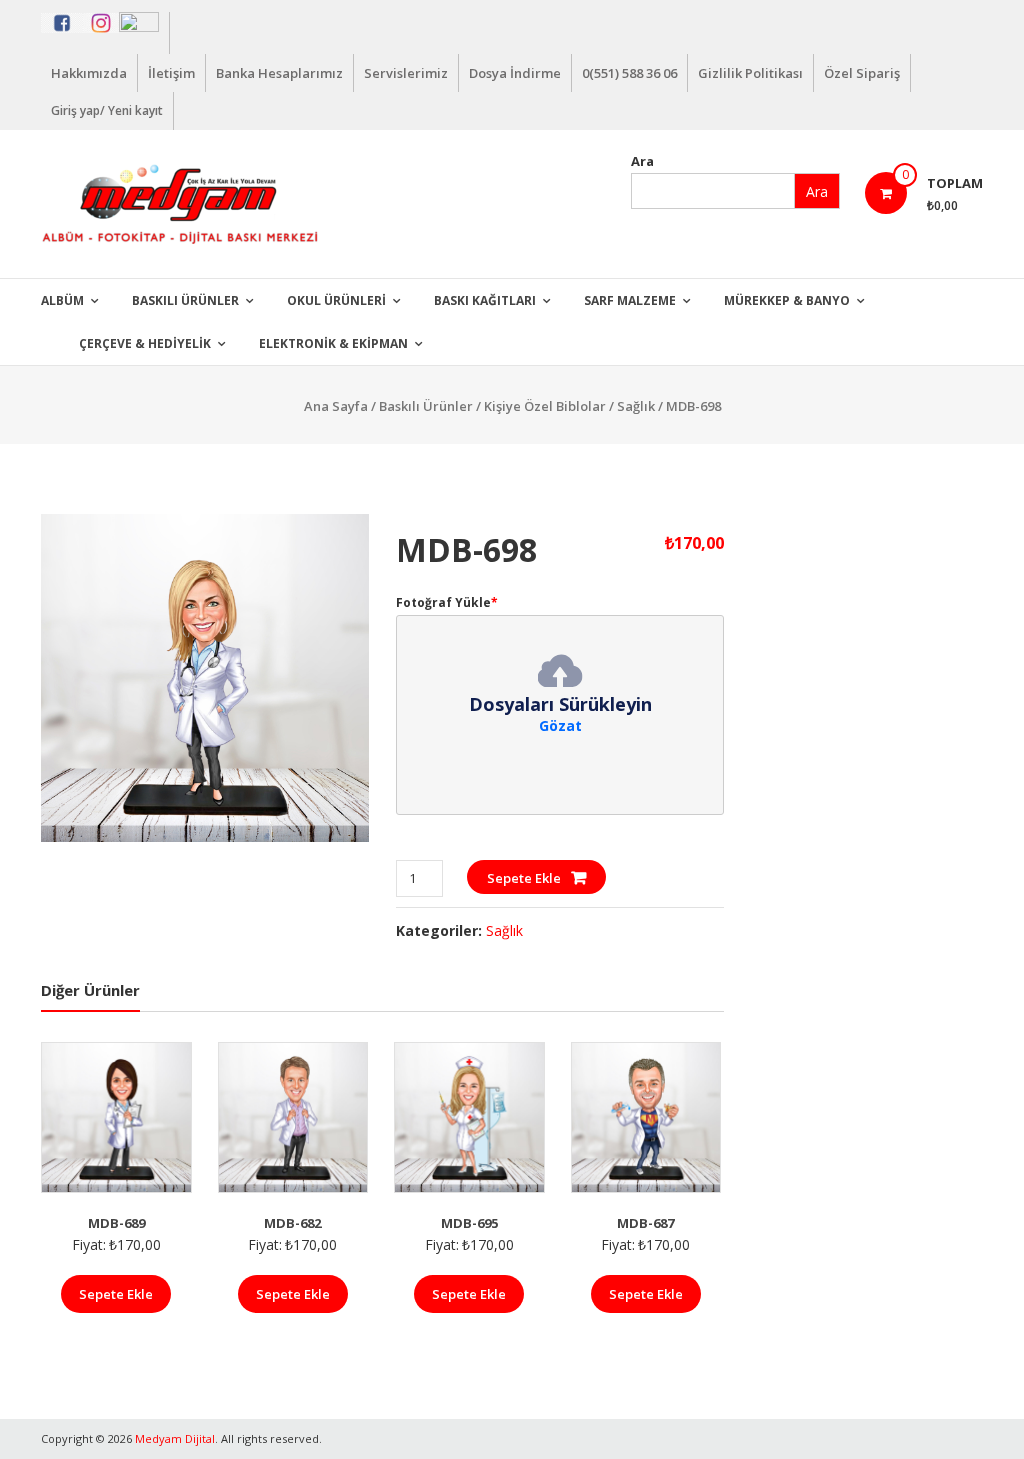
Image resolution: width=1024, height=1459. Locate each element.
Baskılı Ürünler (185, 300)
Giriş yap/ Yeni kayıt (107, 110)
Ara (642, 161)
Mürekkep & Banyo (787, 300)
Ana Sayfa (336, 406)
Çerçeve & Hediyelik (145, 343)
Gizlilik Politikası (750, 73)
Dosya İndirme (515, 73)
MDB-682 (292, 1223)
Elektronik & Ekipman (333, 343)
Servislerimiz (406, 73)
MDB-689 (116, 1223)
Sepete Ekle (524, 878)
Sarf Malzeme (630, 300)
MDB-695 (469, 1223)
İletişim (171, 73)
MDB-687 (645, 1223)
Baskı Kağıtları (485, 300)
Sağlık (636, 406)
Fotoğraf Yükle (447, 602)
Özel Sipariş (862, 73)
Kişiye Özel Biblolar (545, 406)
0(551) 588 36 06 (629, 73)
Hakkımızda (89, 73)
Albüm (62, 300)
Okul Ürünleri (336, 300)
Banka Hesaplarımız (279, 73)
